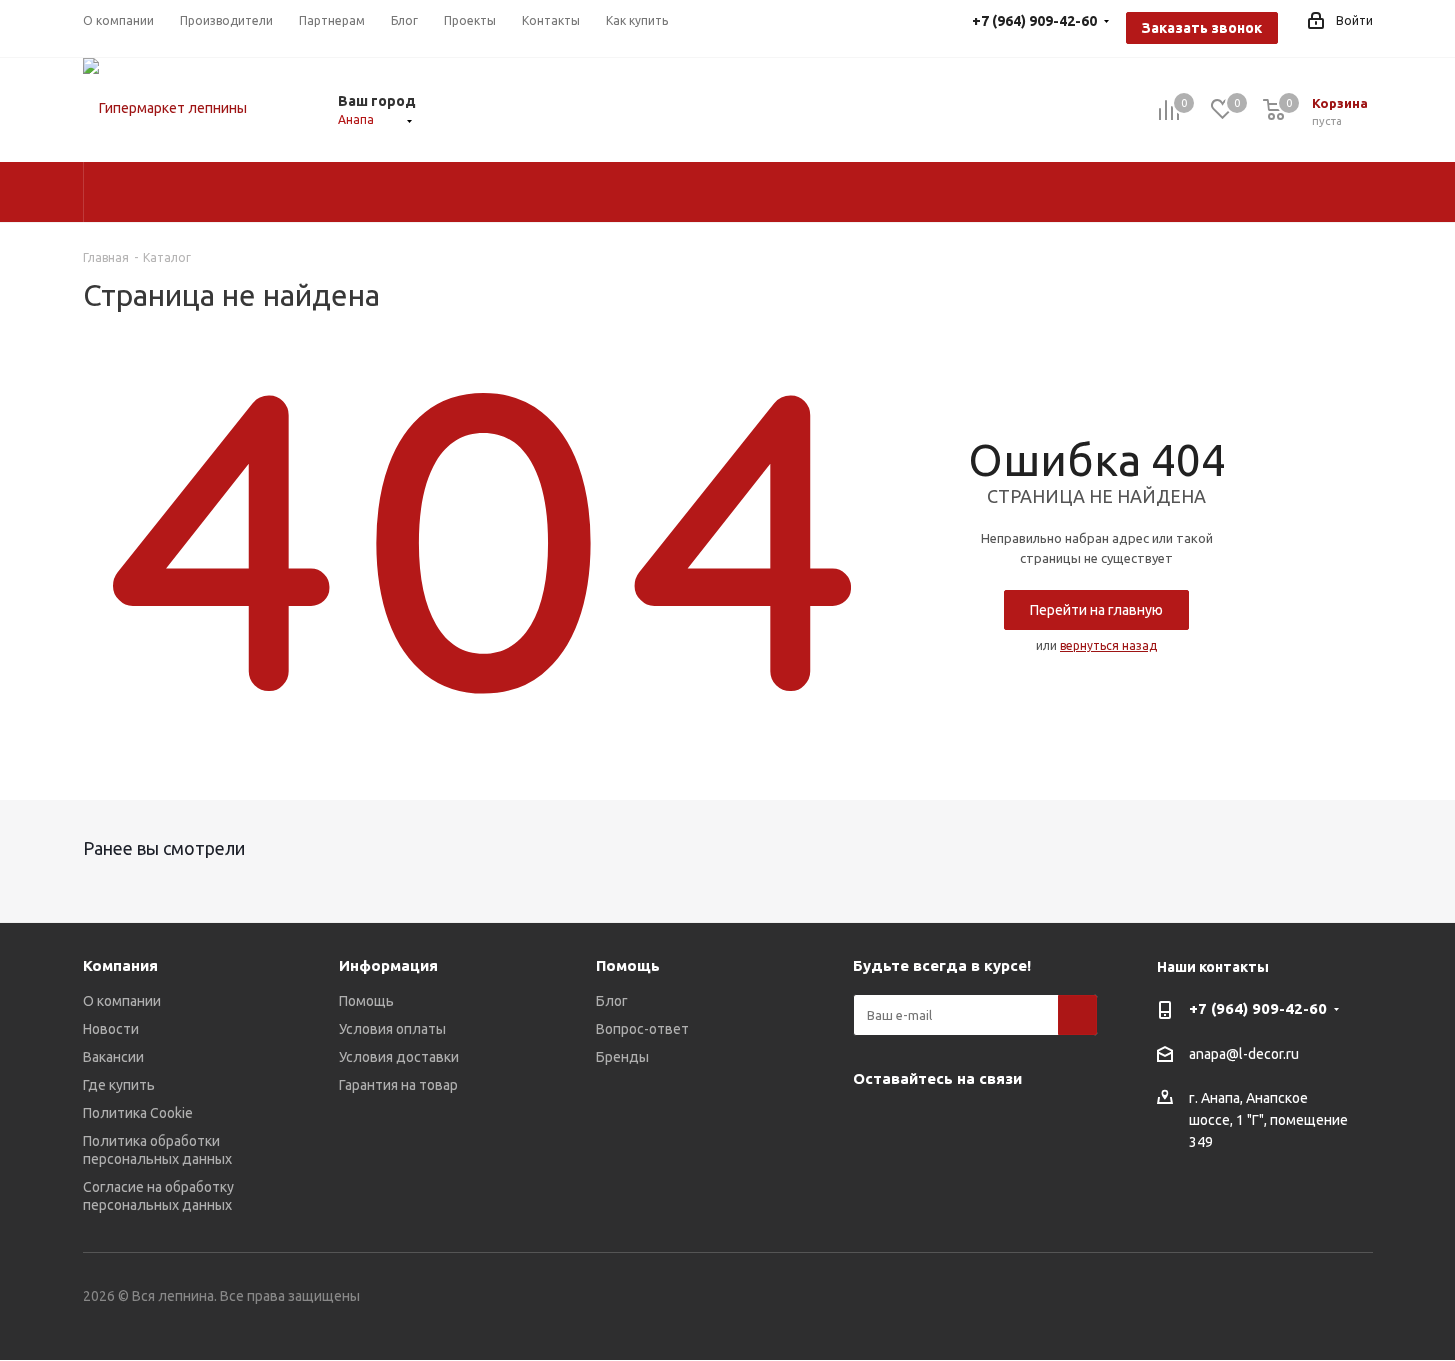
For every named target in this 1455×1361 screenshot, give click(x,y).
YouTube (923, 1125)
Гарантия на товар (398, 1085)
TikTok (923, 1175)
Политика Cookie (138, 1113)
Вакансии (113, 1057)
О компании (122, 1001)
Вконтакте (873, 1125)
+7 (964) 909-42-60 (1258, 1008)
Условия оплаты (392, 1029)
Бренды (622, 1057)
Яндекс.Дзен (873, 1175)
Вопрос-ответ (642, 1029)
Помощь (366, 1001)
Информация (388, 965)
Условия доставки (399, 1057)
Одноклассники (973, 1125)
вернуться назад (1108, 645)
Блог (612, 1001)
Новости (111, 1029)
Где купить (119, 1085)
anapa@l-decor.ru (1244, 1054)
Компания (120, 965)
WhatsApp (1023, 1125)
